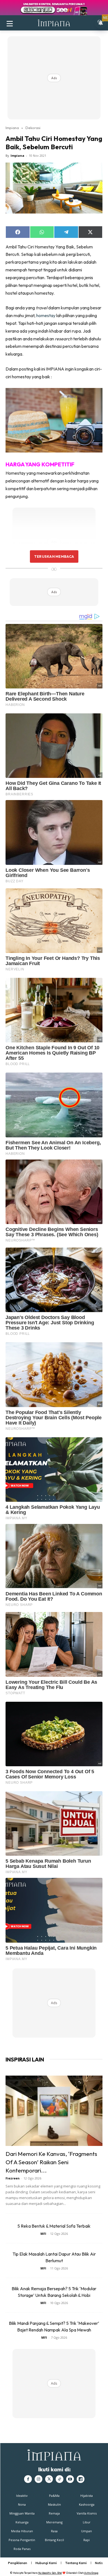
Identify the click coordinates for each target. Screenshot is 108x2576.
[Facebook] (28, 2479)
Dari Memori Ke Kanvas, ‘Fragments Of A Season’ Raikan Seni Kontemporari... (51, 2162)
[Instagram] (38, 2479)
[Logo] (54, 23)
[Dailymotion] (81, 2479)
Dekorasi (33, 128)
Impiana (12, 128)
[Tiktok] (60, 2479)
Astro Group (91, 2573)
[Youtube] (70, 2479)
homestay (46, 315)
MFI (43, 2234)
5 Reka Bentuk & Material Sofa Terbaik (54, 2226)
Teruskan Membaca (54, 556)
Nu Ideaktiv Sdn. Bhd (50, 2573)
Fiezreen (13, 2178)
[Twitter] (49, 2479)
